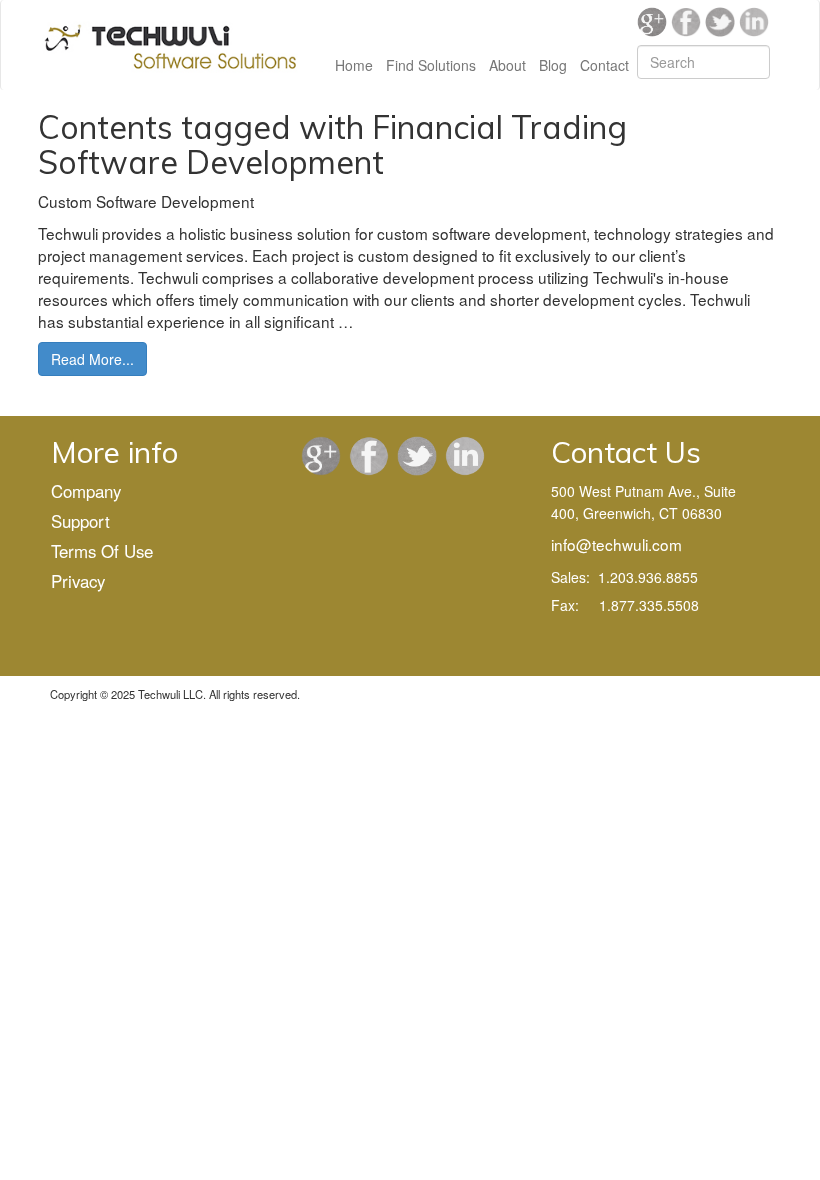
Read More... (92, 359)
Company (86, 491)
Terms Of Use (102, 551)
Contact (604, 65)
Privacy (78, 581)
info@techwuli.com (616, 544)
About (507, 65)
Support (80, 521)
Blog (553, 65)
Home (354, 65)
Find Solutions (431, 65)
